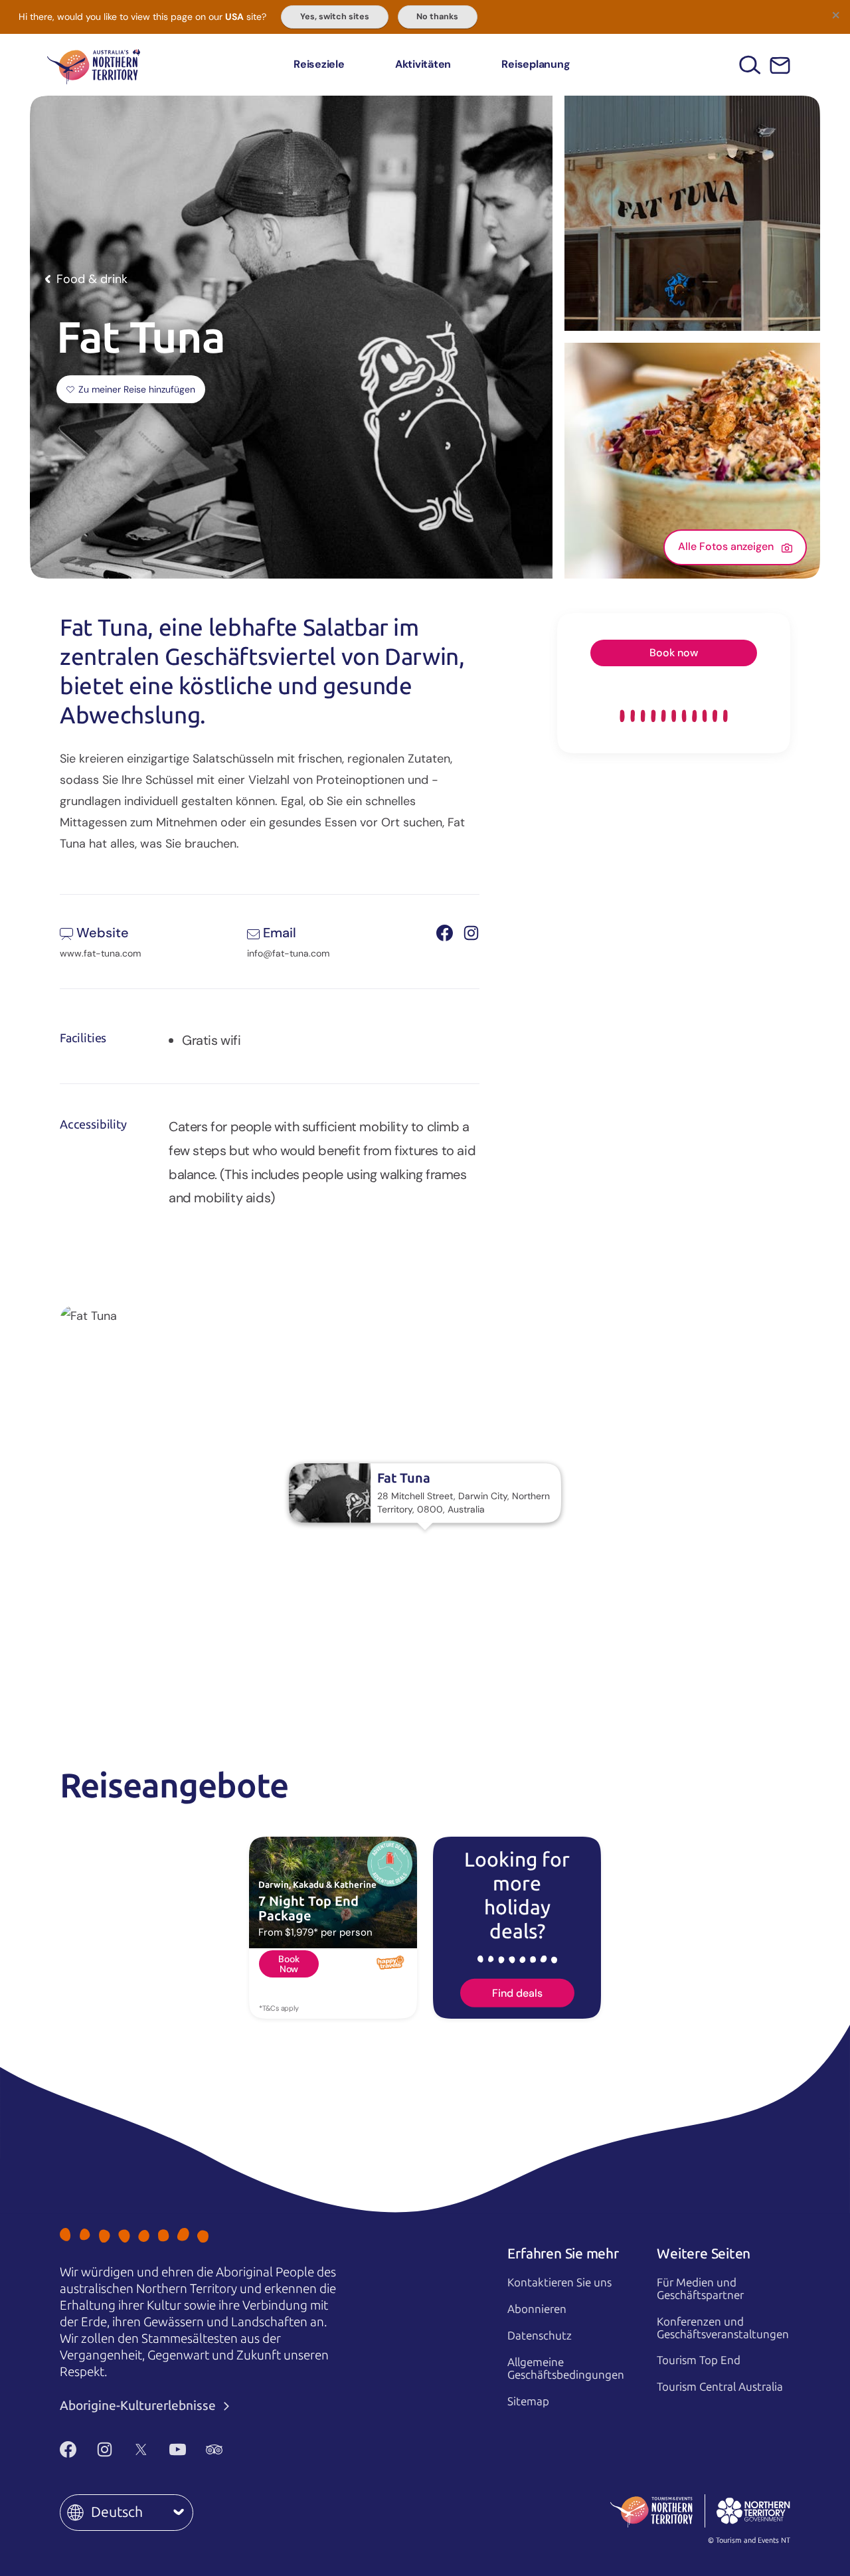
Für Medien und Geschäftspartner (700, 2289)
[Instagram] (105, 2449)
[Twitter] (141, 2449)
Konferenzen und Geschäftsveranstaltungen (723, 2328)
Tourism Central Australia (720, 2387)
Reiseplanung (536, 64)
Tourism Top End (699, 2360)
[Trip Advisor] (214, 2449)
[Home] (94, 65)
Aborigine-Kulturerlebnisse (139, 2406)
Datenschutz (540, 2336)
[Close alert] (835, 15)
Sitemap (528, 2401)
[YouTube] (178, 2449)
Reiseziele (319, 64)
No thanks (437, 17)
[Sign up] (780, 65)
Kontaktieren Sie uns (559, 2282)
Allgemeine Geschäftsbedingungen (566, 2368)
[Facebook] (68, 2449)
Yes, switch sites (335, 17)
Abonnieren (537, 2309)
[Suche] (750, 65)
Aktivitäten (423, 64)
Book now (674, 653)
